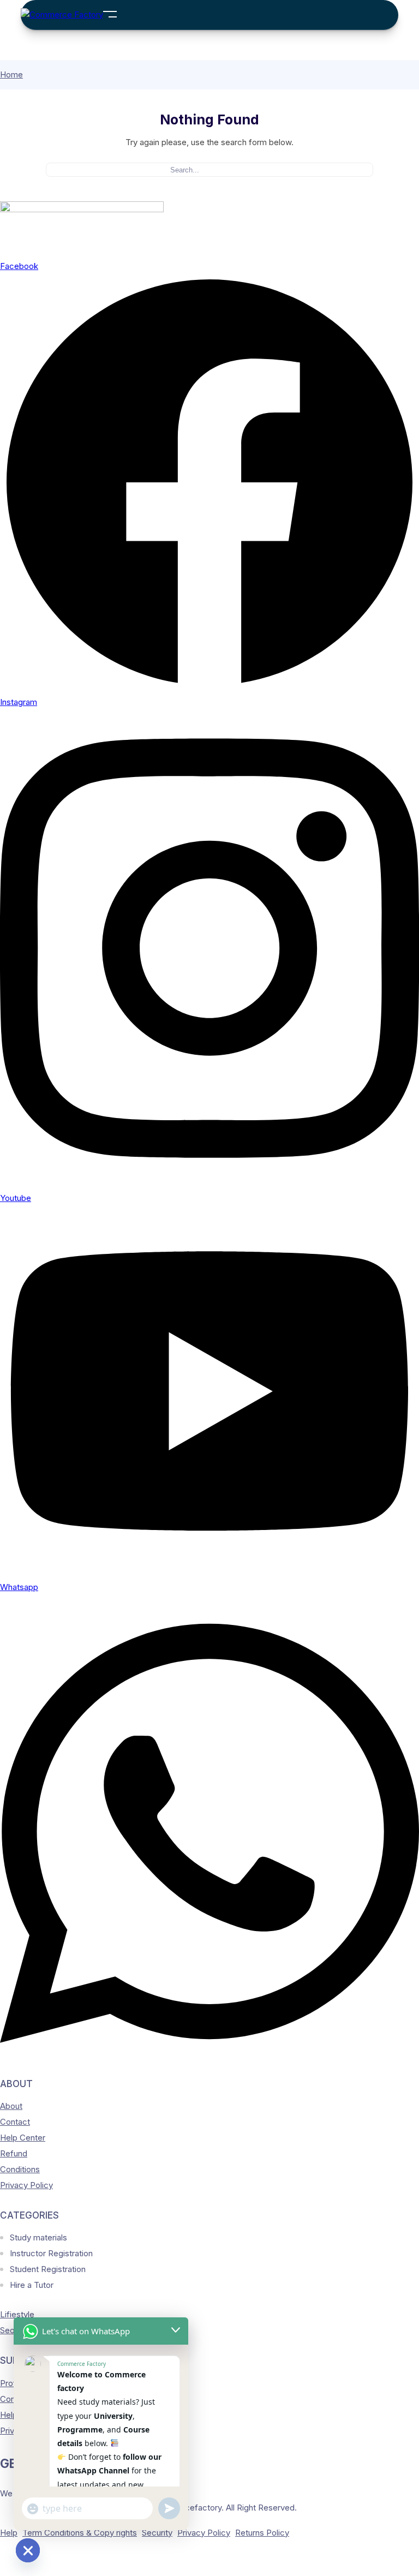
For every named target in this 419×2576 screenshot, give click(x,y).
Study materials (38, 2237)
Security (157, 2533)
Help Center (23, 2138)
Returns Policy (262, 2533)
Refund (14, 2153)
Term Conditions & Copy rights (80, 2533)
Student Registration (48, 2269)
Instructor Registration (51, 2253)
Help (9, 2533)
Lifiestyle (17, 2314)
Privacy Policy (26, 2185)
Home (11, 74)
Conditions (20, 2169)
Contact (15, 2122)
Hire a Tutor (32, 2285)
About (11, 2106)
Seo (7, 2330)
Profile (12, 2383)
